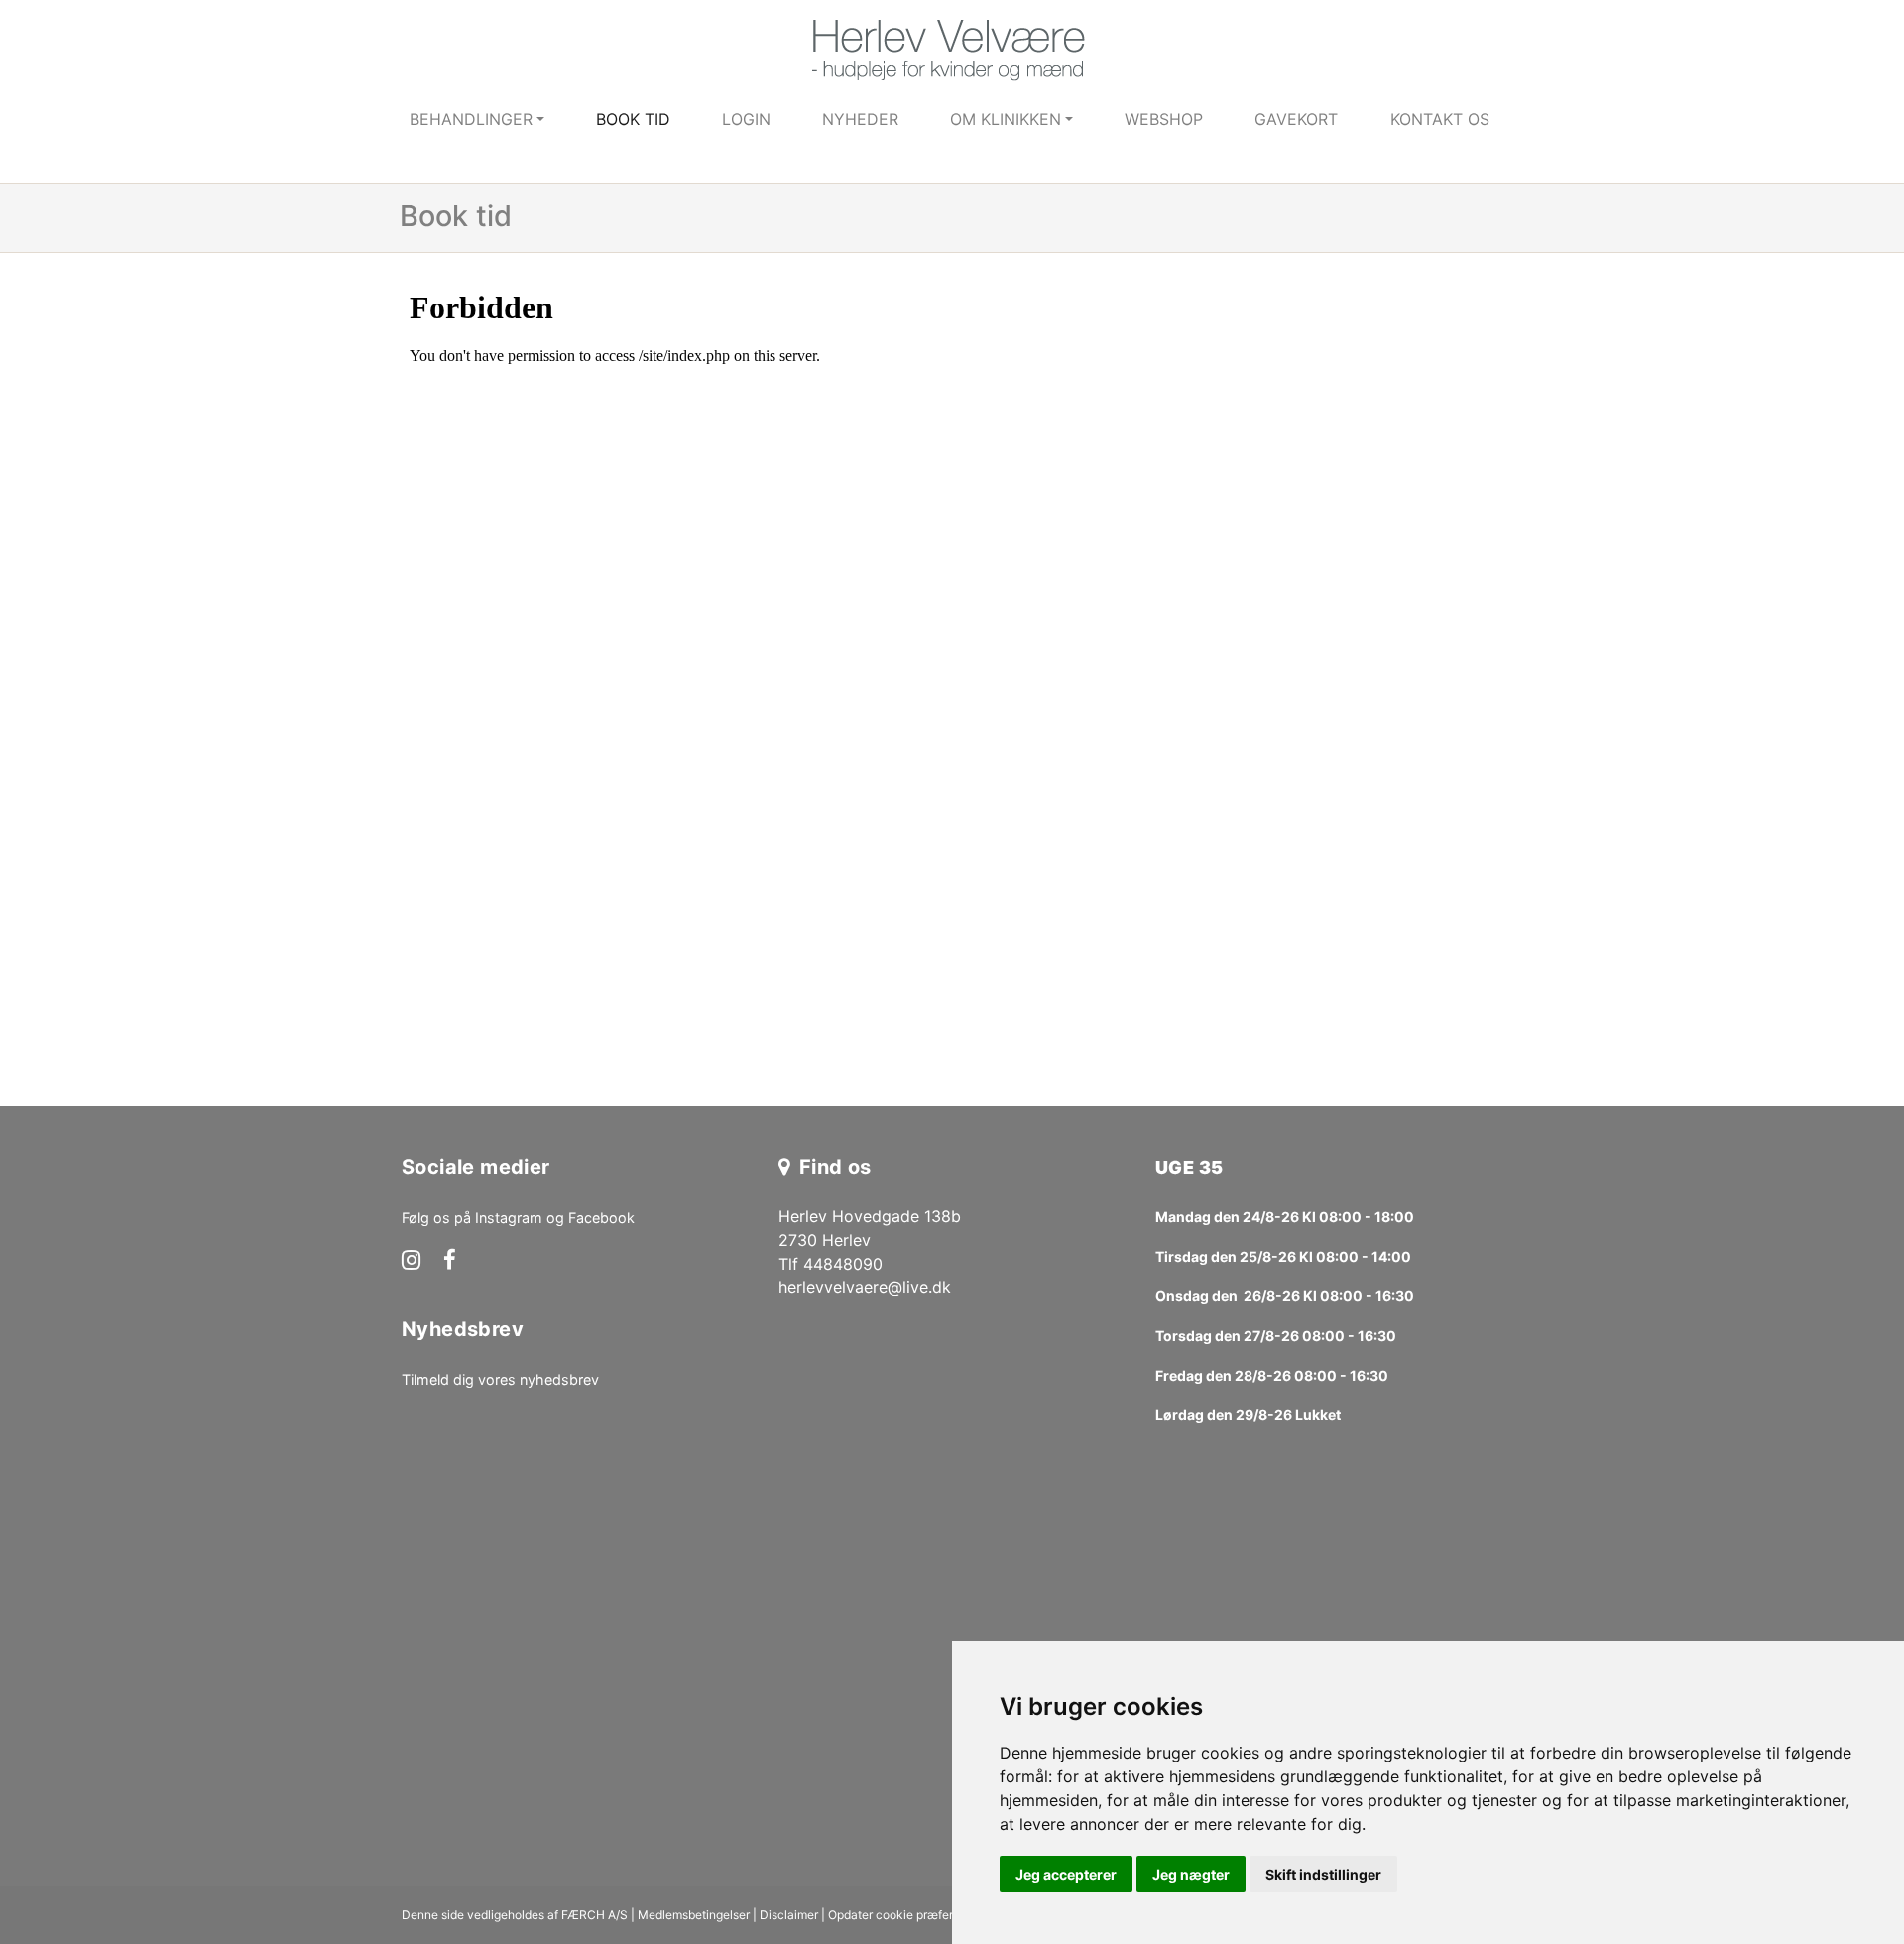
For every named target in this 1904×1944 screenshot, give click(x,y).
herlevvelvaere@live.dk (865, 1287)
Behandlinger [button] (471, 119)
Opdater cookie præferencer (906, 1915)
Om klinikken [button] (1006, 119)
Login (746, 119)
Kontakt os (1440, 119)
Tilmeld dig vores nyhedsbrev (500, 1379)
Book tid (633, 119)
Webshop (1164, 119)
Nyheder (860, 119)
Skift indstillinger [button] (1323, 1874)
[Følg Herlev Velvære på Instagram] (411, 1262)
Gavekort (1296, 119)
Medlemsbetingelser (694, 1915)
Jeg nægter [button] (1191, 1874)
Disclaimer (789, 1915)
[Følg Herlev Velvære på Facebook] (450, 1262)
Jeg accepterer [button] (1066, 1874)
